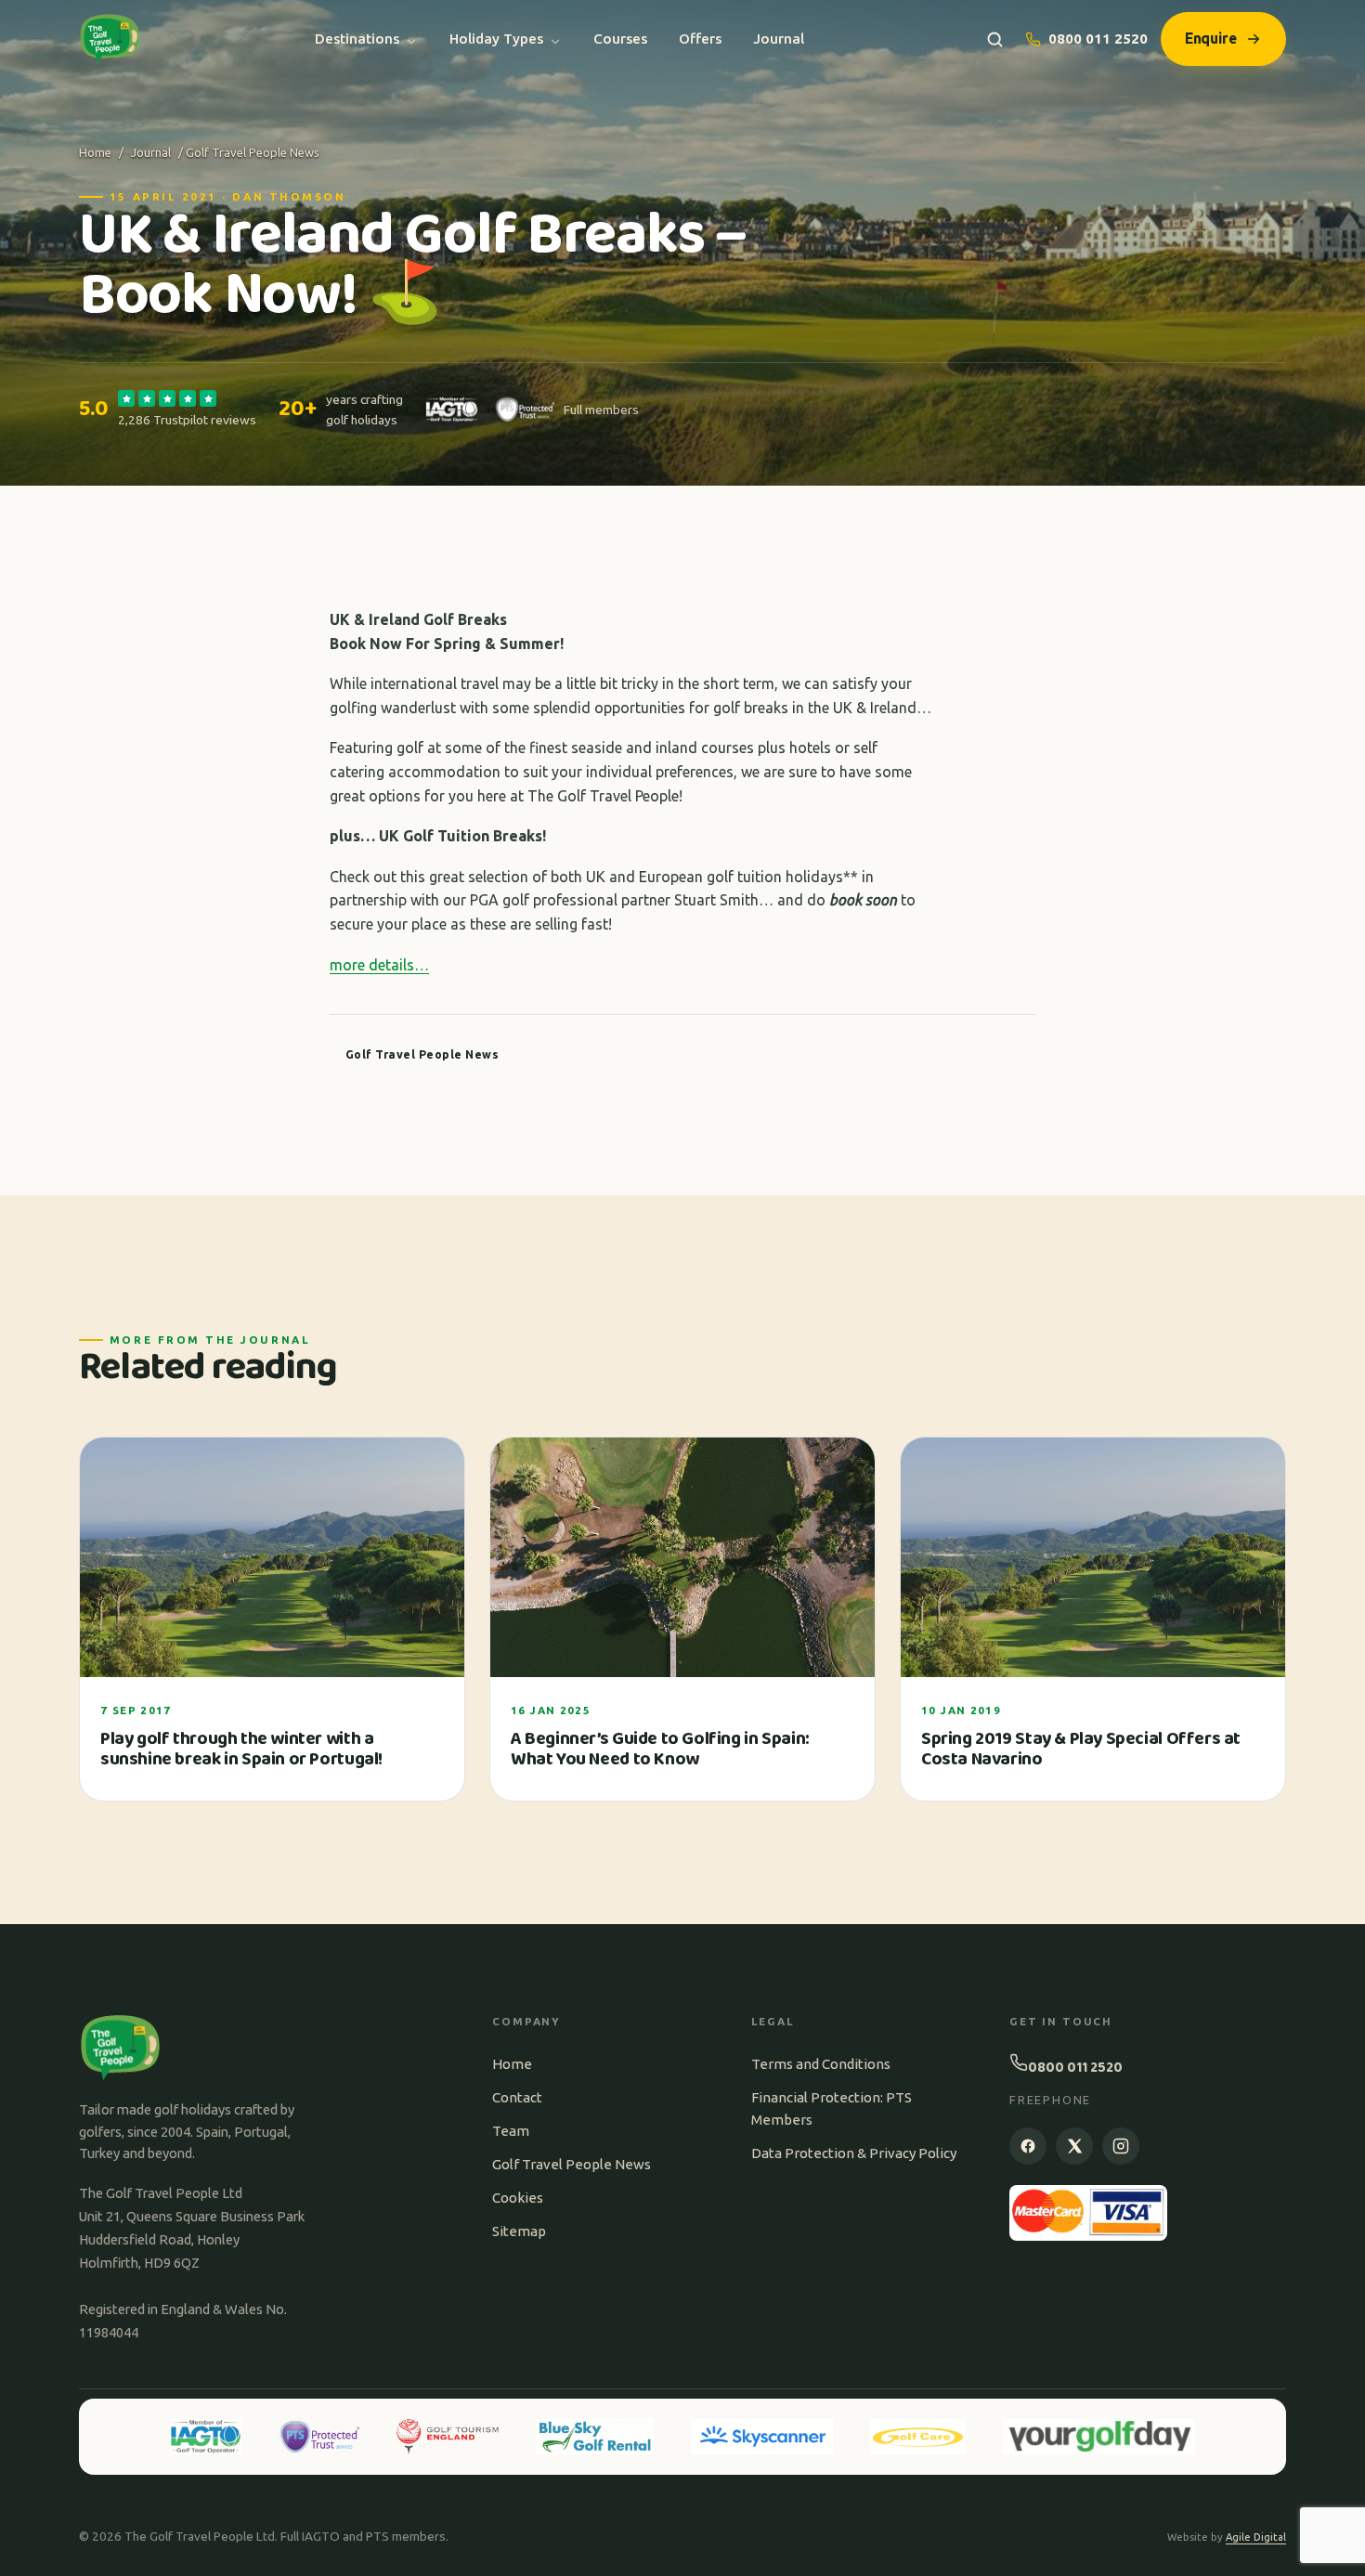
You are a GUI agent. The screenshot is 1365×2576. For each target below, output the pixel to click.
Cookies (518, 2198)
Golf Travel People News (572, 2164)
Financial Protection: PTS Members (832, 2108)
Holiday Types (496, 39)
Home (95, 152)
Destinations (357, 39)
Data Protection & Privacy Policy (854, 2153)
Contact (517, 2097)
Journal (779, 39)
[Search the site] (995, 39)
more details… (379, 965)
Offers (700, 39)
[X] (1074, 2146)
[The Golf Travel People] (110, 39)
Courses (620, 39)
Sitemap (519, 2231)
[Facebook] (1028, 2146)
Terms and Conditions (821, 2064)
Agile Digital (1256, 2537)
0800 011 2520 (1098, 39)
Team (511, 2131)
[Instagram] (1121, 2146)
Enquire (1211, 38)
